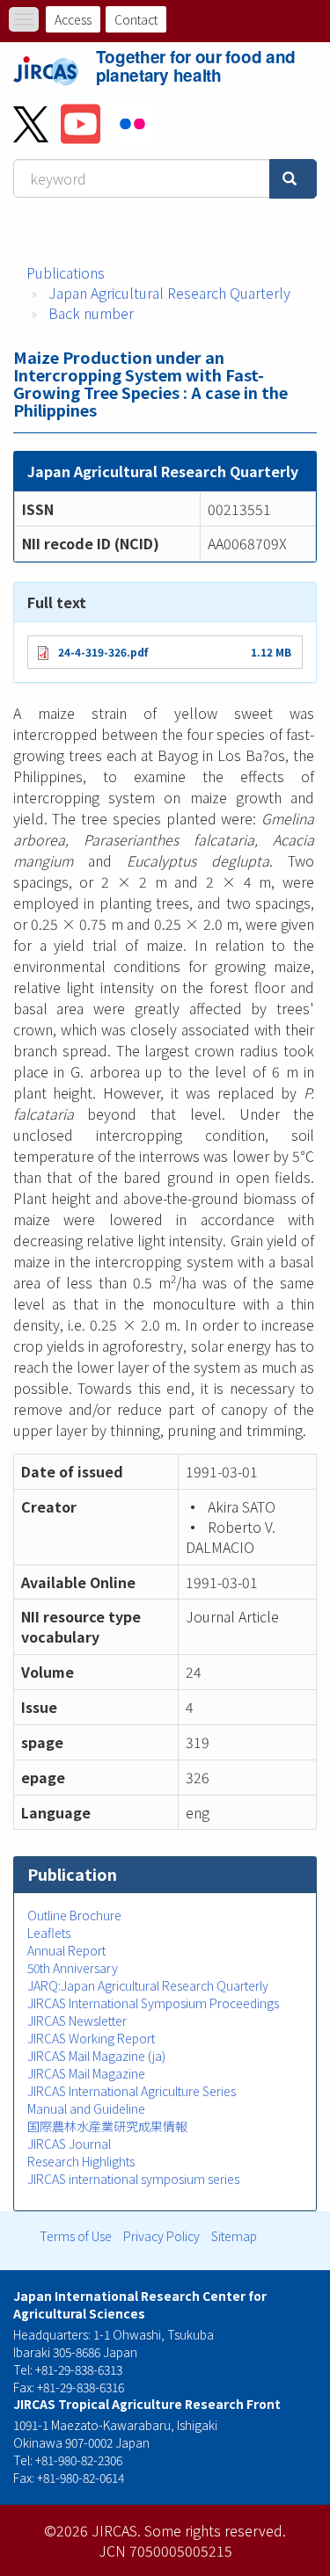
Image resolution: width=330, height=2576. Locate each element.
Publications (66, 272)
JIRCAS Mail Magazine (86, 2073)
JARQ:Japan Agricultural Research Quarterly (148, 1985)
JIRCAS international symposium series (133, 2179)
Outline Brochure (74, 1915)
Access (73, 19)
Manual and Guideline (86, 2108)
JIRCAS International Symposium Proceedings (153, 2003)
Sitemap (234, 2236)
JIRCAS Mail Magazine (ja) (96, 2056)
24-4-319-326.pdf (103, 652)
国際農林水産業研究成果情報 (107, 2126)
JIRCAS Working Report (91, 2038)
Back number (91, 313)
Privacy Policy (161, 2236)
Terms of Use (76, 2236)
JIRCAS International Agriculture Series (132, 2091)
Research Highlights (81, 2161)
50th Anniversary (73, 1968)
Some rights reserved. (215, 2530)
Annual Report (66, 1950)
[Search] (293, 179)
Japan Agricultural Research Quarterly (169, 293)
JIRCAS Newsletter (77, 2021)
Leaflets (49, 1933)
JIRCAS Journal (69, 2144)
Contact (136, 19)
